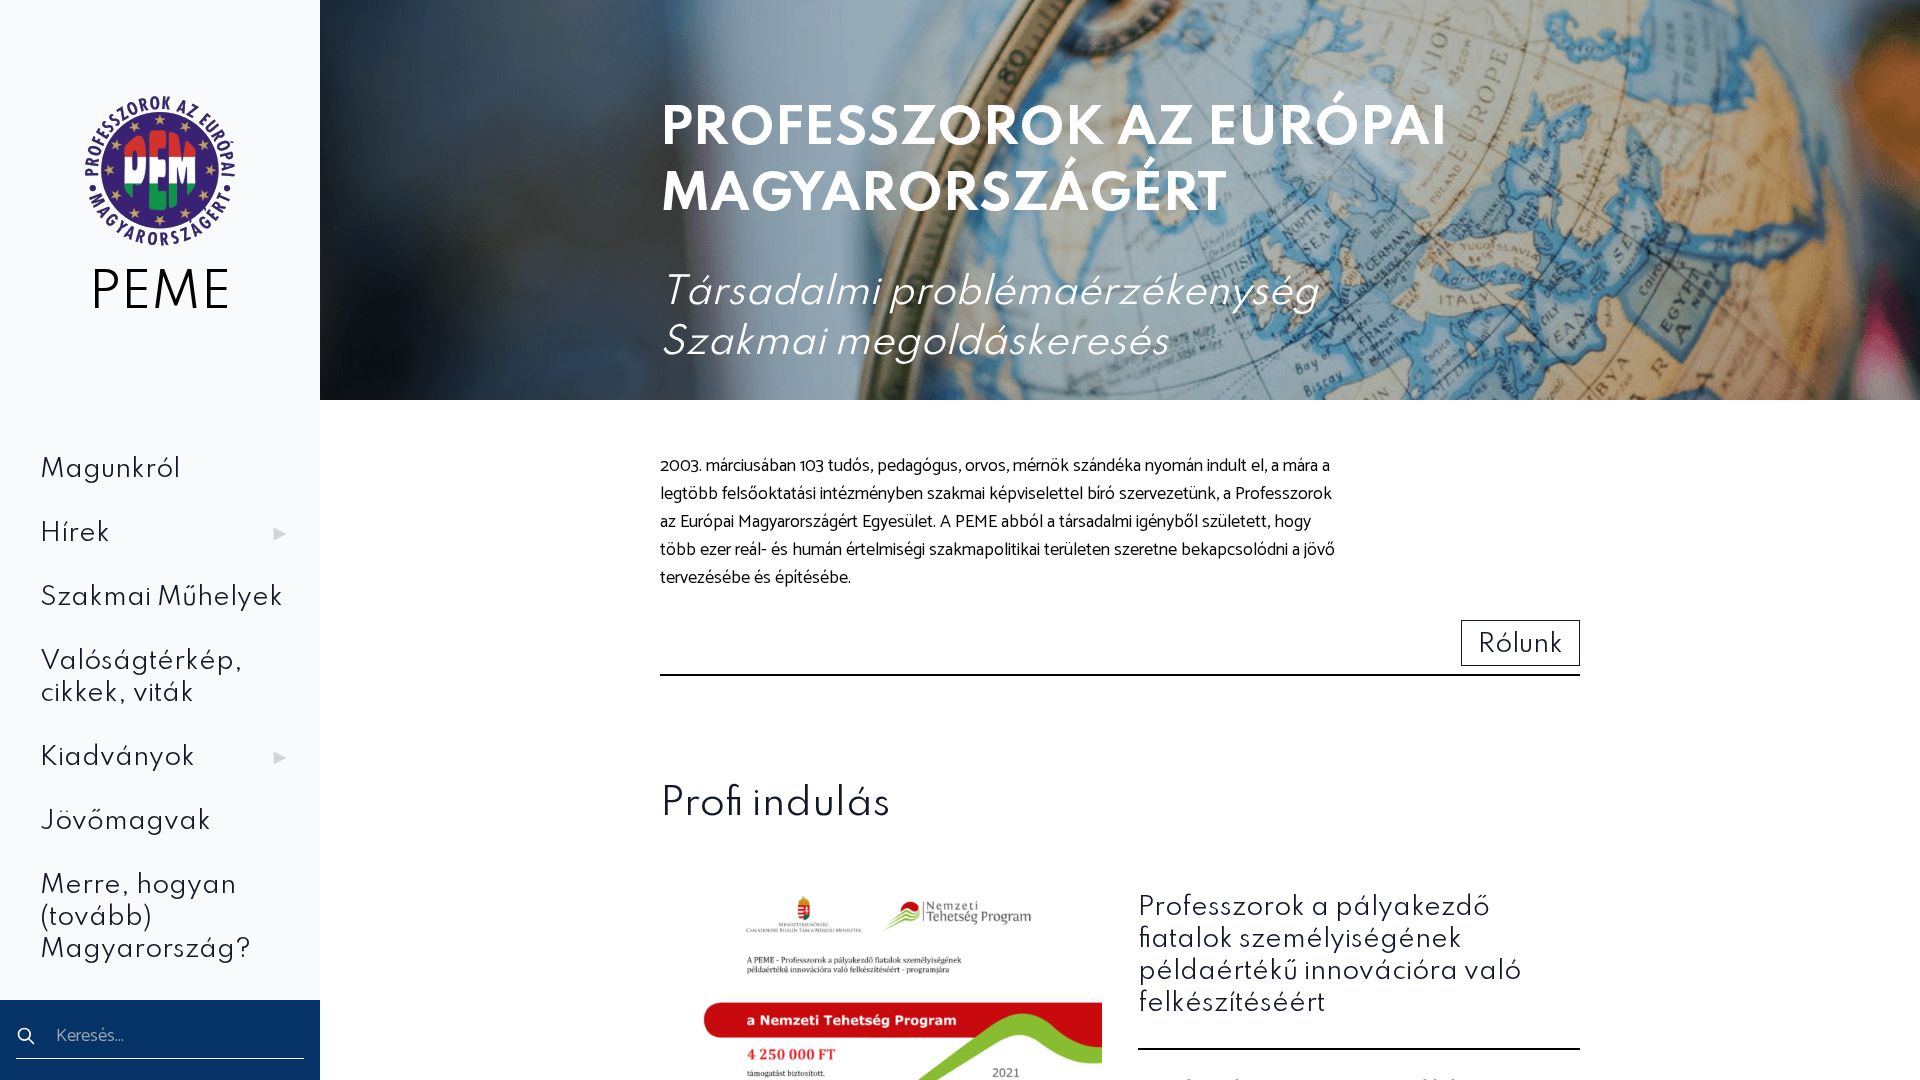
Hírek (75, 533)
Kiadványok (117, 757)
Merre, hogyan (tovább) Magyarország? (145, 917)
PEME (160, 294)
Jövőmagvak (125, 821)
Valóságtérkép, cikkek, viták (141, 677)
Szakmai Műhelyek (161, 597)
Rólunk (1520, 644)
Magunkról (110, 469)
